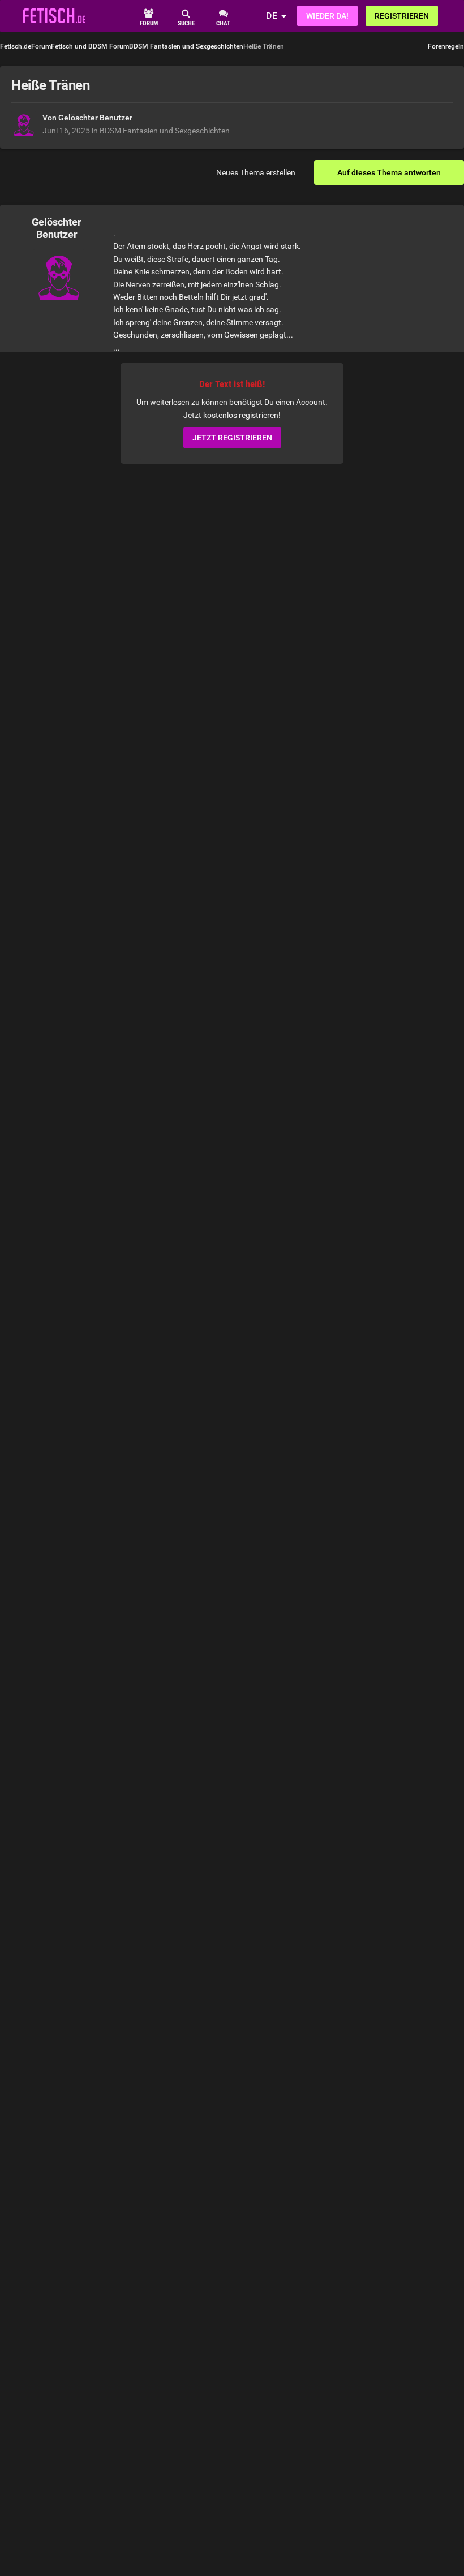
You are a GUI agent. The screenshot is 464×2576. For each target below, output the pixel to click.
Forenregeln (446, 46)
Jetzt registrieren (232, 438)
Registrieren (402, 16)
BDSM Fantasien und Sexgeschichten (165, 131)
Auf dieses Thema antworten (389, 172)
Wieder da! (327, 16)
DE (272, 16)
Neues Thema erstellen (256, 172)
